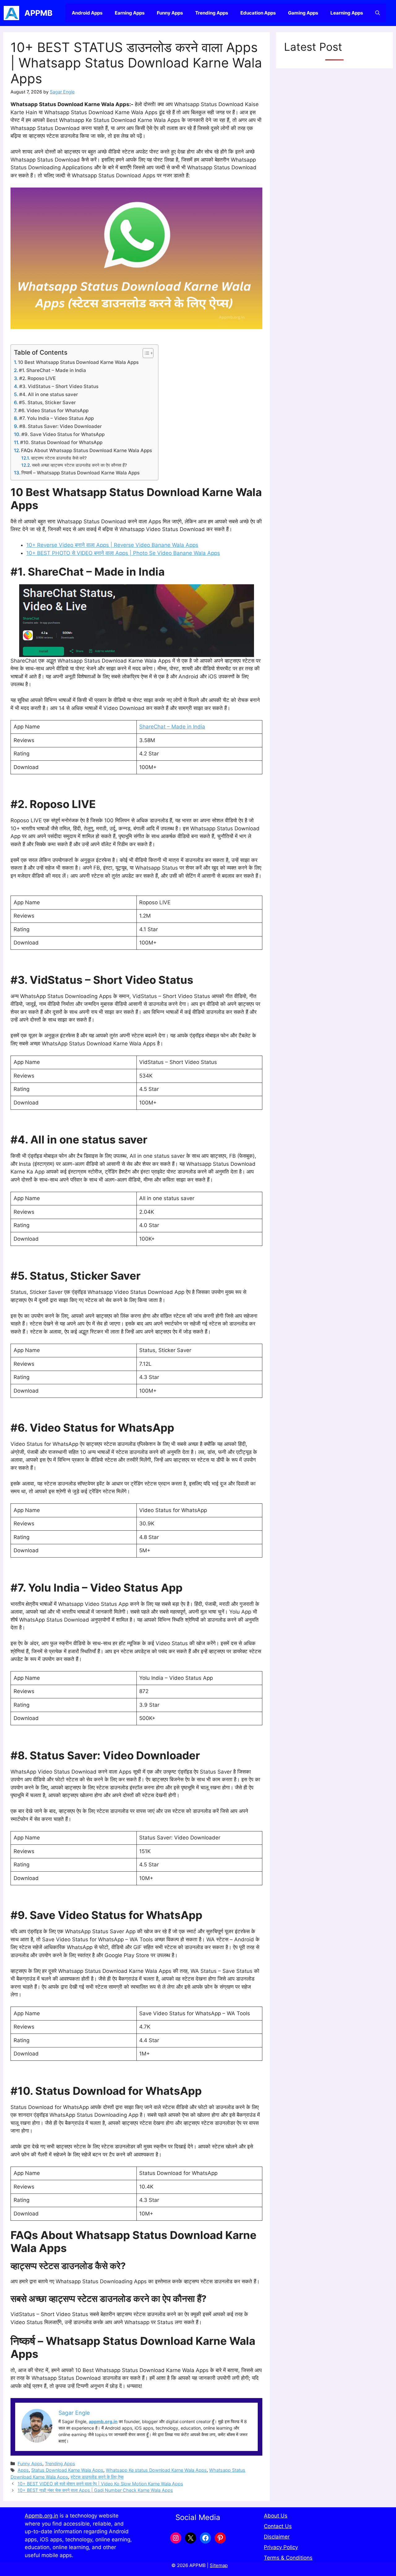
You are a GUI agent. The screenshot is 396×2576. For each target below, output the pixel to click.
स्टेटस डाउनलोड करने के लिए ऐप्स (97, 2477)
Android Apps (87, 13)
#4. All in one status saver (49, 394)
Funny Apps (170, 13)
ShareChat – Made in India (172, 727)
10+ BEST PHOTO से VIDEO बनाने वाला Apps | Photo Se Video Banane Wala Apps (123, 553)
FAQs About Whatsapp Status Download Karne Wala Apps (86, 450)
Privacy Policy (281, 2547)
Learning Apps (347, 13)
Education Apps (258, 13)
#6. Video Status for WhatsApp (53, 411)
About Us (276, 2516)
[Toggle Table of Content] (145, 353)
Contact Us (278, 2526)
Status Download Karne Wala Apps (67, 2470)
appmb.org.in (103, 2421)
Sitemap (219, 2565)
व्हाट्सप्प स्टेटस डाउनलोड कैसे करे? (59, 458)
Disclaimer (277, 2537)
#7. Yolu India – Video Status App (56, 418)
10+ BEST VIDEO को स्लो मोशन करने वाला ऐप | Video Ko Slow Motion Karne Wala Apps (100, 2484)
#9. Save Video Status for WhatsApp (63, 434)
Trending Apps (212, 13)
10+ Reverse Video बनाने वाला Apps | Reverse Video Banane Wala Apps (112, 545)
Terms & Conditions (288, 2558)
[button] (378, 13)
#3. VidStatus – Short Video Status (59, 386)
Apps (23, 2470)
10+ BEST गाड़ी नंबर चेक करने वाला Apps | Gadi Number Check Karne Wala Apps (95, 2490)
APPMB (39, 13)
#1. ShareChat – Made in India (52, 370)
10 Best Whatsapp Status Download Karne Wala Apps (78, 362)
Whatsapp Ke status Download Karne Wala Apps (156, 2470)
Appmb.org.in (41, 2516)
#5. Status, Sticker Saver (47, 402)
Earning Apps (130, 13)
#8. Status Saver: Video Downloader (60, 426)
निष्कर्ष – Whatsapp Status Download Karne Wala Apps (80, 473)
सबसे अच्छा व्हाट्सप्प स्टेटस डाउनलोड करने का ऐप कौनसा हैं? (79, 465)
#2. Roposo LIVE (37, 378)
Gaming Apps (303, 13)
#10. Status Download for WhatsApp (61, 442)
